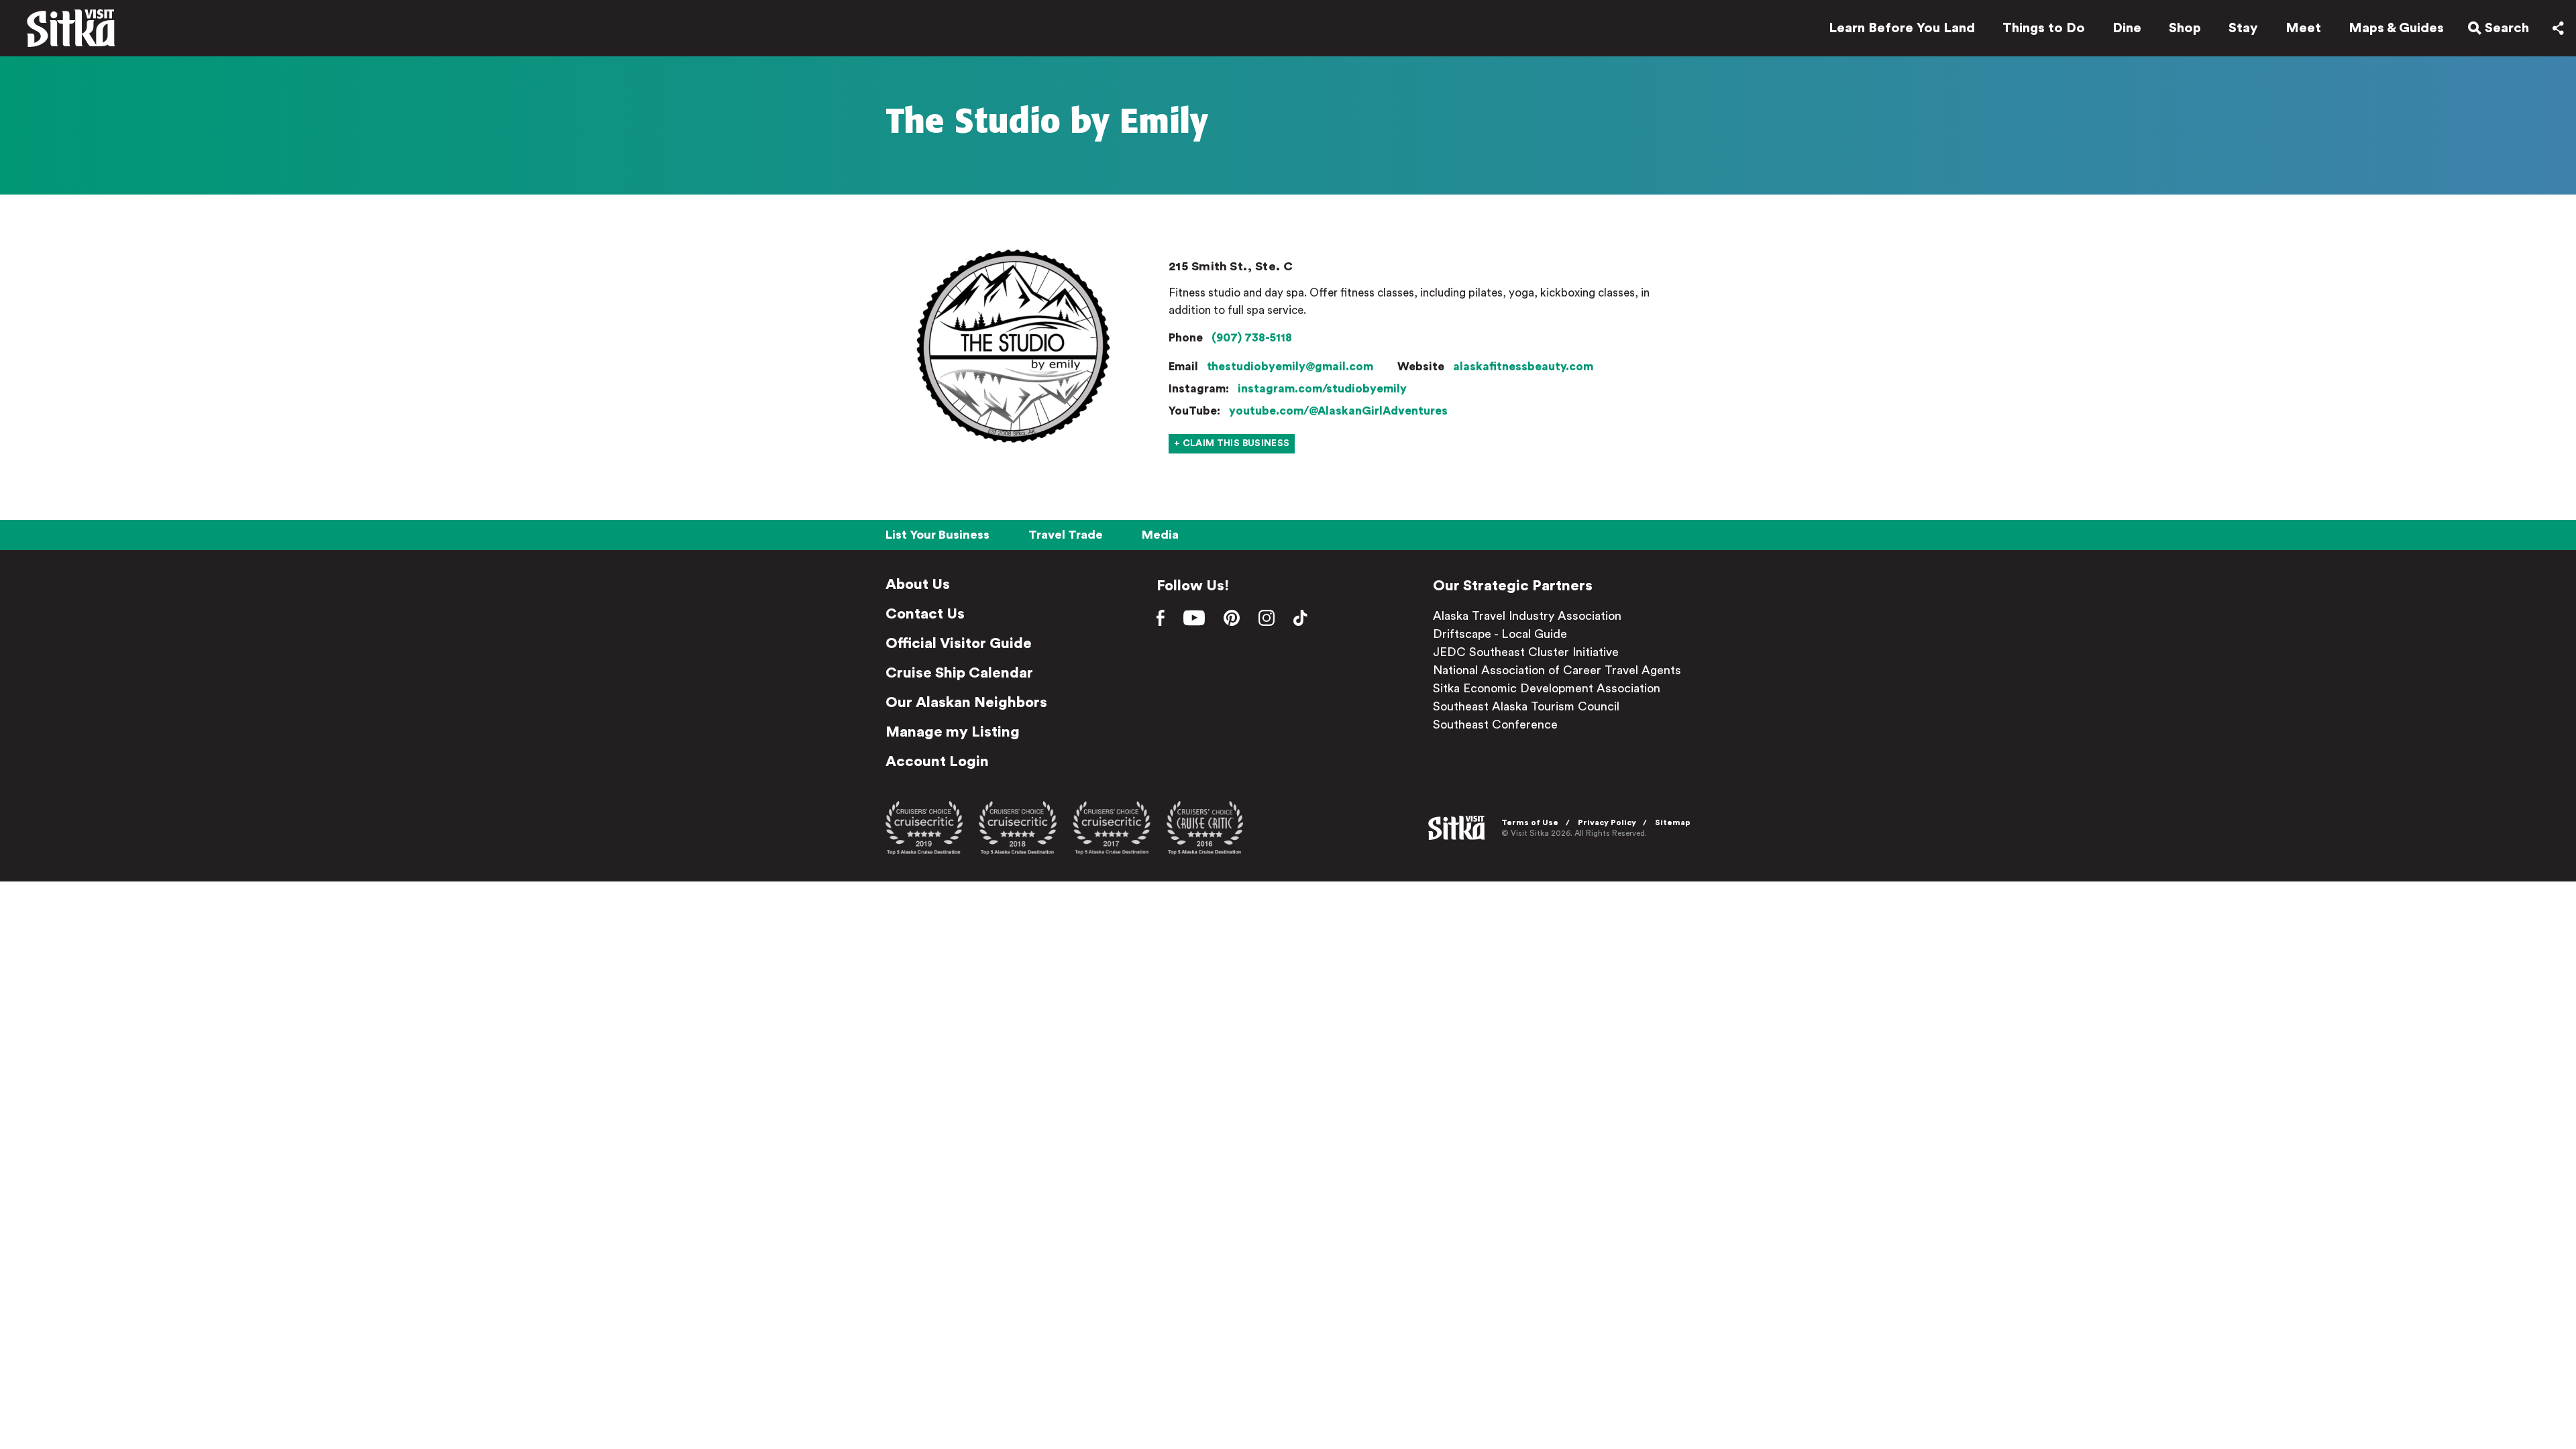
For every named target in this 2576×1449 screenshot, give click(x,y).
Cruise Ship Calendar (959, 673)
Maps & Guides (2396, 28)
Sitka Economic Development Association (1547, 688)
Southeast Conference (1495, 724)
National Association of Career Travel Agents (1557, 670)
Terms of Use (1530, 822)
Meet (2303, 28)
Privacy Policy (1607, 822)
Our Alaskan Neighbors (966, 702)
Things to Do (2044, 28)
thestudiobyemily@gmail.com (1290, 367)
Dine (2127, 28)
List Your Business (937, 535)
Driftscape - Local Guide (1500, 634)
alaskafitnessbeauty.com (1523, 367)
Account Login (937, 761)
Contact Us (925, 614)
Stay (2243, 28)
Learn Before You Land (1902, 28)
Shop (2185, 28)
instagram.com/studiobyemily (1322, 389)
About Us (918, 584)
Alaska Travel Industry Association (1527, 616)
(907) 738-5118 (1252, 338)
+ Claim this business (1232, 443)
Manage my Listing (953, 732)
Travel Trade (1066, 535)
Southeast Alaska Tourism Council (1526, 706)
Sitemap (1673, 822)
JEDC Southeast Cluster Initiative (1526, 652)
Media (1160, 535)
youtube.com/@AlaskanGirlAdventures (1338, 411)
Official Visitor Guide (959, 643)
